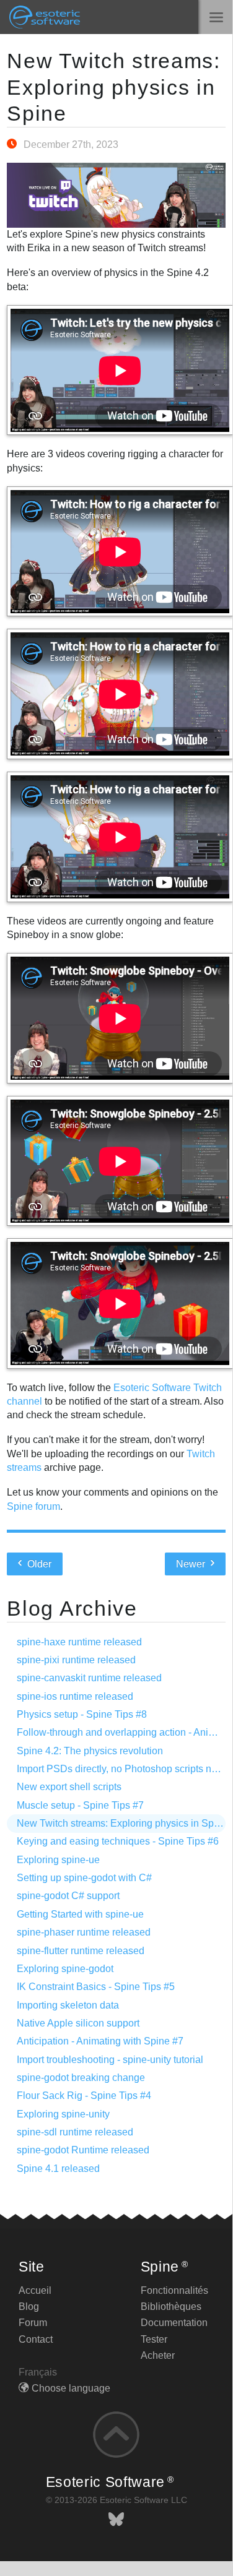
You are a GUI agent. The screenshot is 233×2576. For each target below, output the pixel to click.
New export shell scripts (69, 1787)
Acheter (158, 2355)
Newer (192, 1564)
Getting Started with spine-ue (80, 1914)
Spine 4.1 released (58, 2169)
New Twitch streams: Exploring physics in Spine (114, 87)
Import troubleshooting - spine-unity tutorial (110, 2060)
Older (38, 1564)
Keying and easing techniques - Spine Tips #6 (118, 1841)
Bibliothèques (171, 2307)
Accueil (35, 2290)
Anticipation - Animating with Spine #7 (100, 2041)
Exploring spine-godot (65, 1969)
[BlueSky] (116, 2519)
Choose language (71, 2388)
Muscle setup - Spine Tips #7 (80, 1805)
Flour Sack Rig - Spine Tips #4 (84, 2096)
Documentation (174, 2323)
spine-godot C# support (68, 1896)
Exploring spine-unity (63, 2114)
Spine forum (33, 1506)
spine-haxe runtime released (79, 1642)
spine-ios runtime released (75, 1696)
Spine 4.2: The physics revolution (90, 1751)
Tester (154, 2339)
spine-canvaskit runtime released (89, 1678)
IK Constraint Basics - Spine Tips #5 (96, 1987)
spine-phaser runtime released (84, 1932)
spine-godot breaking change (81, 2078)
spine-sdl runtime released (75, 2132)
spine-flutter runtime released (81, 1951)
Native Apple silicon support (78, 2023)
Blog (29, 2307)
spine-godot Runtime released (83, 2150)
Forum (33, 2323)
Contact (36, 2339)
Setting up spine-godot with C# (84, 1878)
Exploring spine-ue (58, 1860)
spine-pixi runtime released (76, 1660)
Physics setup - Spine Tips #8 (82, 1714)
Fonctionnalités (174, 2290)
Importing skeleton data (68, 2005)
